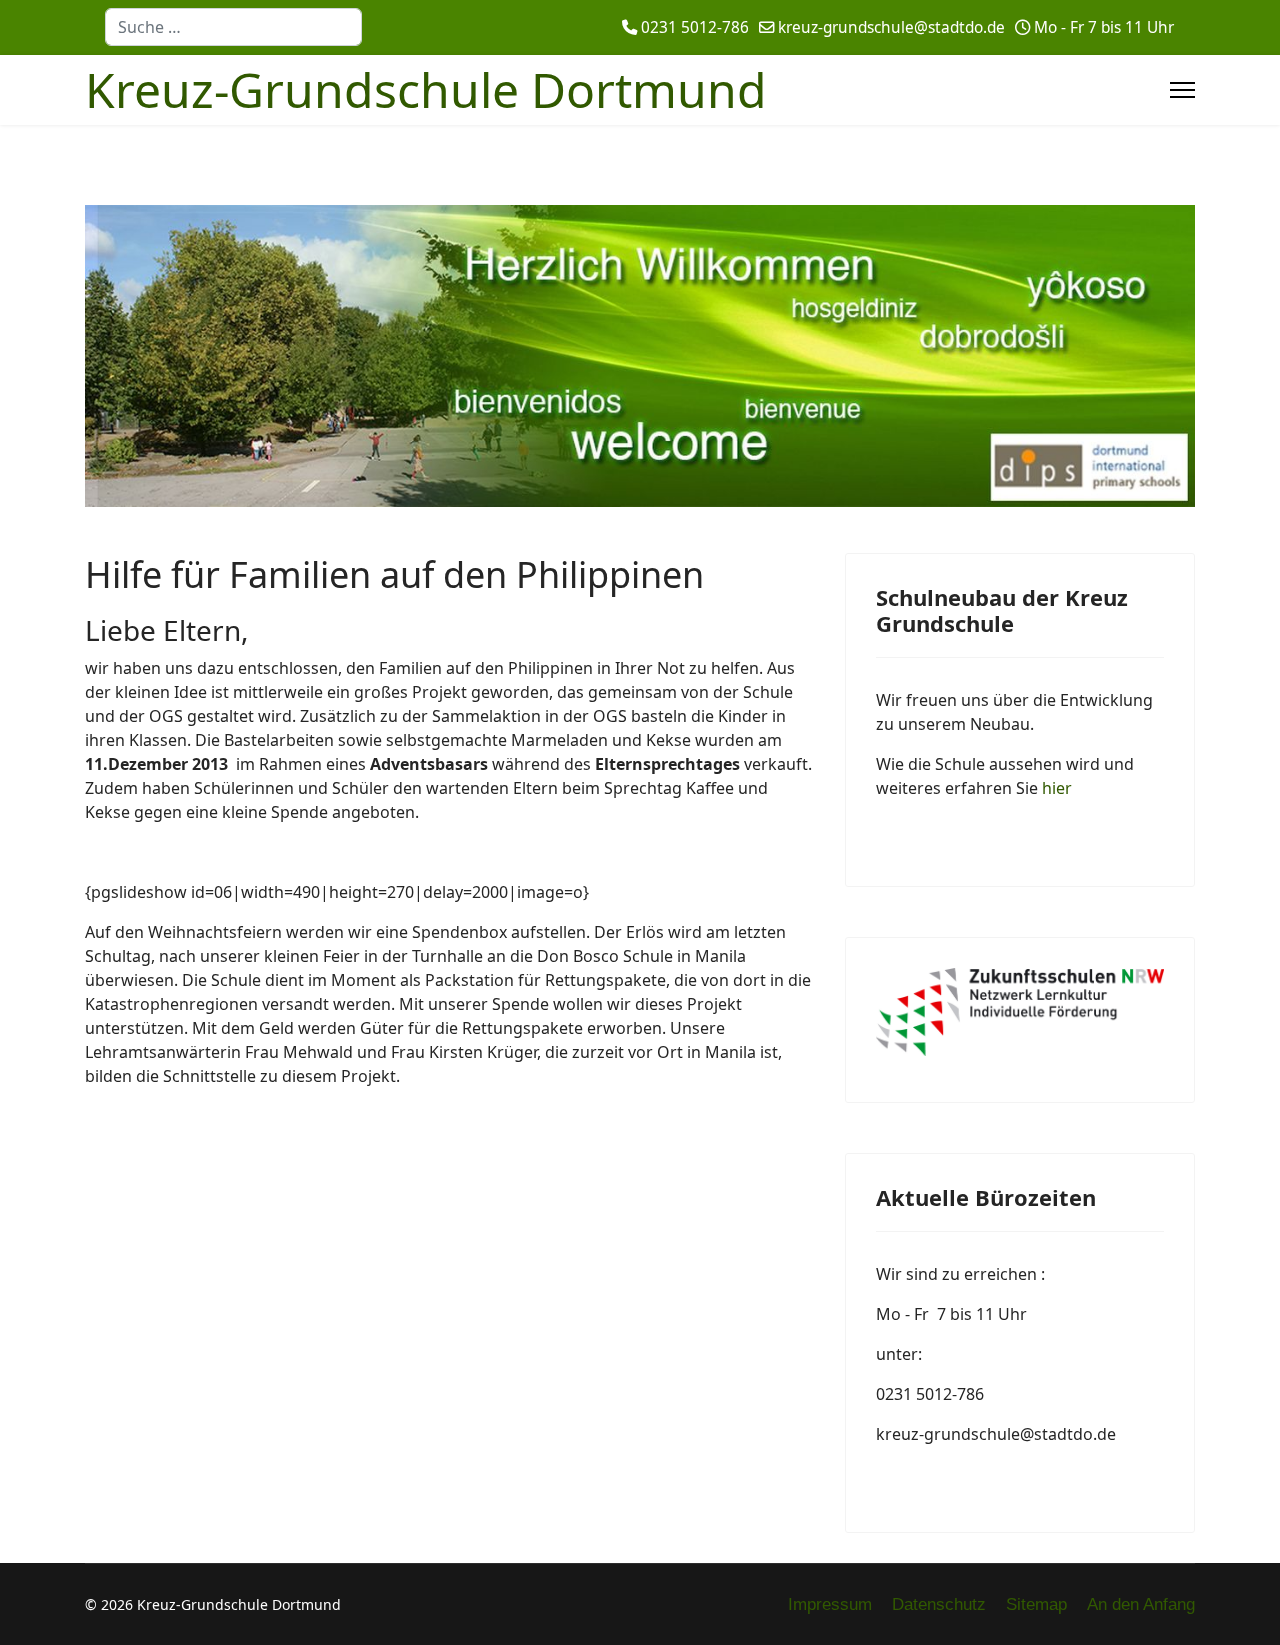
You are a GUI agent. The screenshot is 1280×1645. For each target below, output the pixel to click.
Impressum (830, 1604)
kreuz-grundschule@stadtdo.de (891, 27)
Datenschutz (939, 1604)
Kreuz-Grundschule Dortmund (426, 90)
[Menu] (1182, 90)
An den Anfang (1141, 1604)
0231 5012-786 (695, 27)
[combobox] (233, 27)
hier (1057, 788)
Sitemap (1036, 1604)
